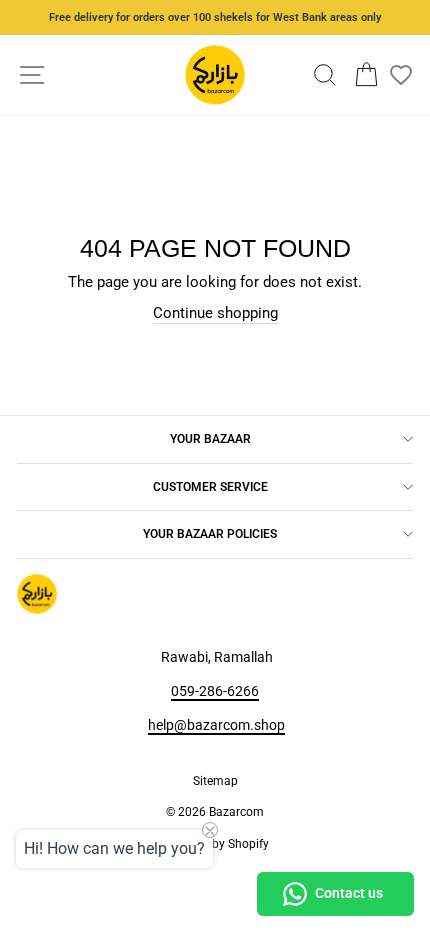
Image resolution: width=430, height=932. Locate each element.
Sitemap (215, 781)
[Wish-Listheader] (401, 75)
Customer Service (210, 487)
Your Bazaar (210, 439)
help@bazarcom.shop (216, 725)
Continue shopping (215, 313)
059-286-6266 (215, 691)
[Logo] (215, 75)
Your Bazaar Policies (210, 534)
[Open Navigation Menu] (32, 75)
